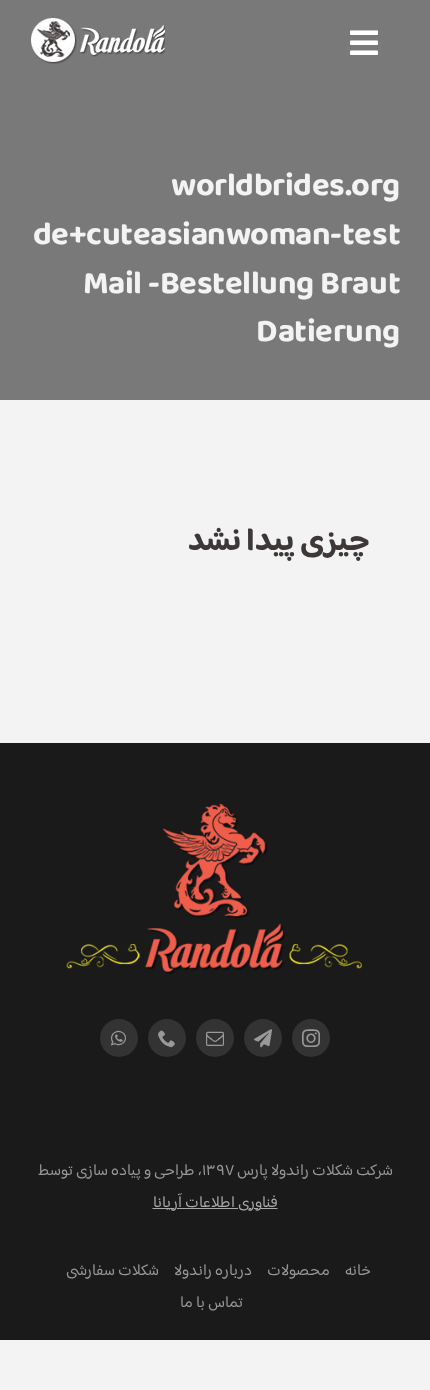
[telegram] (263, 1038)
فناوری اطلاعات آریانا (215, 1203)
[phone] (167, 1038)
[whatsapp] (119, 1038)
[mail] (215, 1038)
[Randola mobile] (97, 30)
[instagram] (311, 1038)
